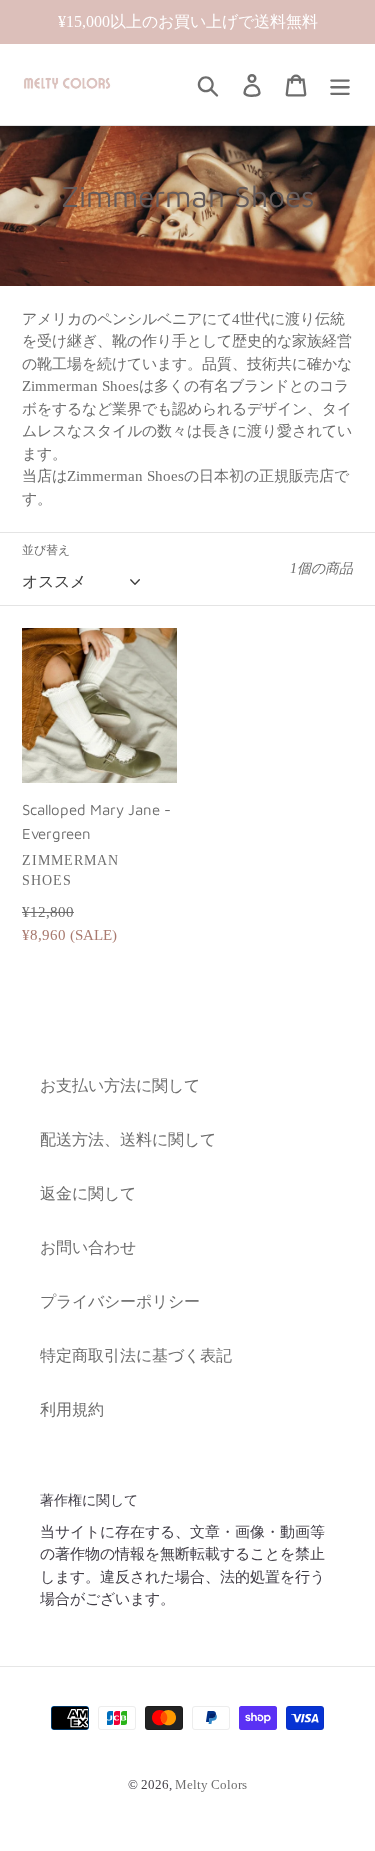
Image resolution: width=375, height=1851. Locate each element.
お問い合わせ (88, 1247)
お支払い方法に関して (120, 1085)
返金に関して (88, 1193)
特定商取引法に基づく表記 (136, 1355)
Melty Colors (211, 1784)
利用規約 (72, 1409)
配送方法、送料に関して (128, 1139)
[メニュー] (340, 84)
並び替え (46, 550)
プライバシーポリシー (120, 1301)
